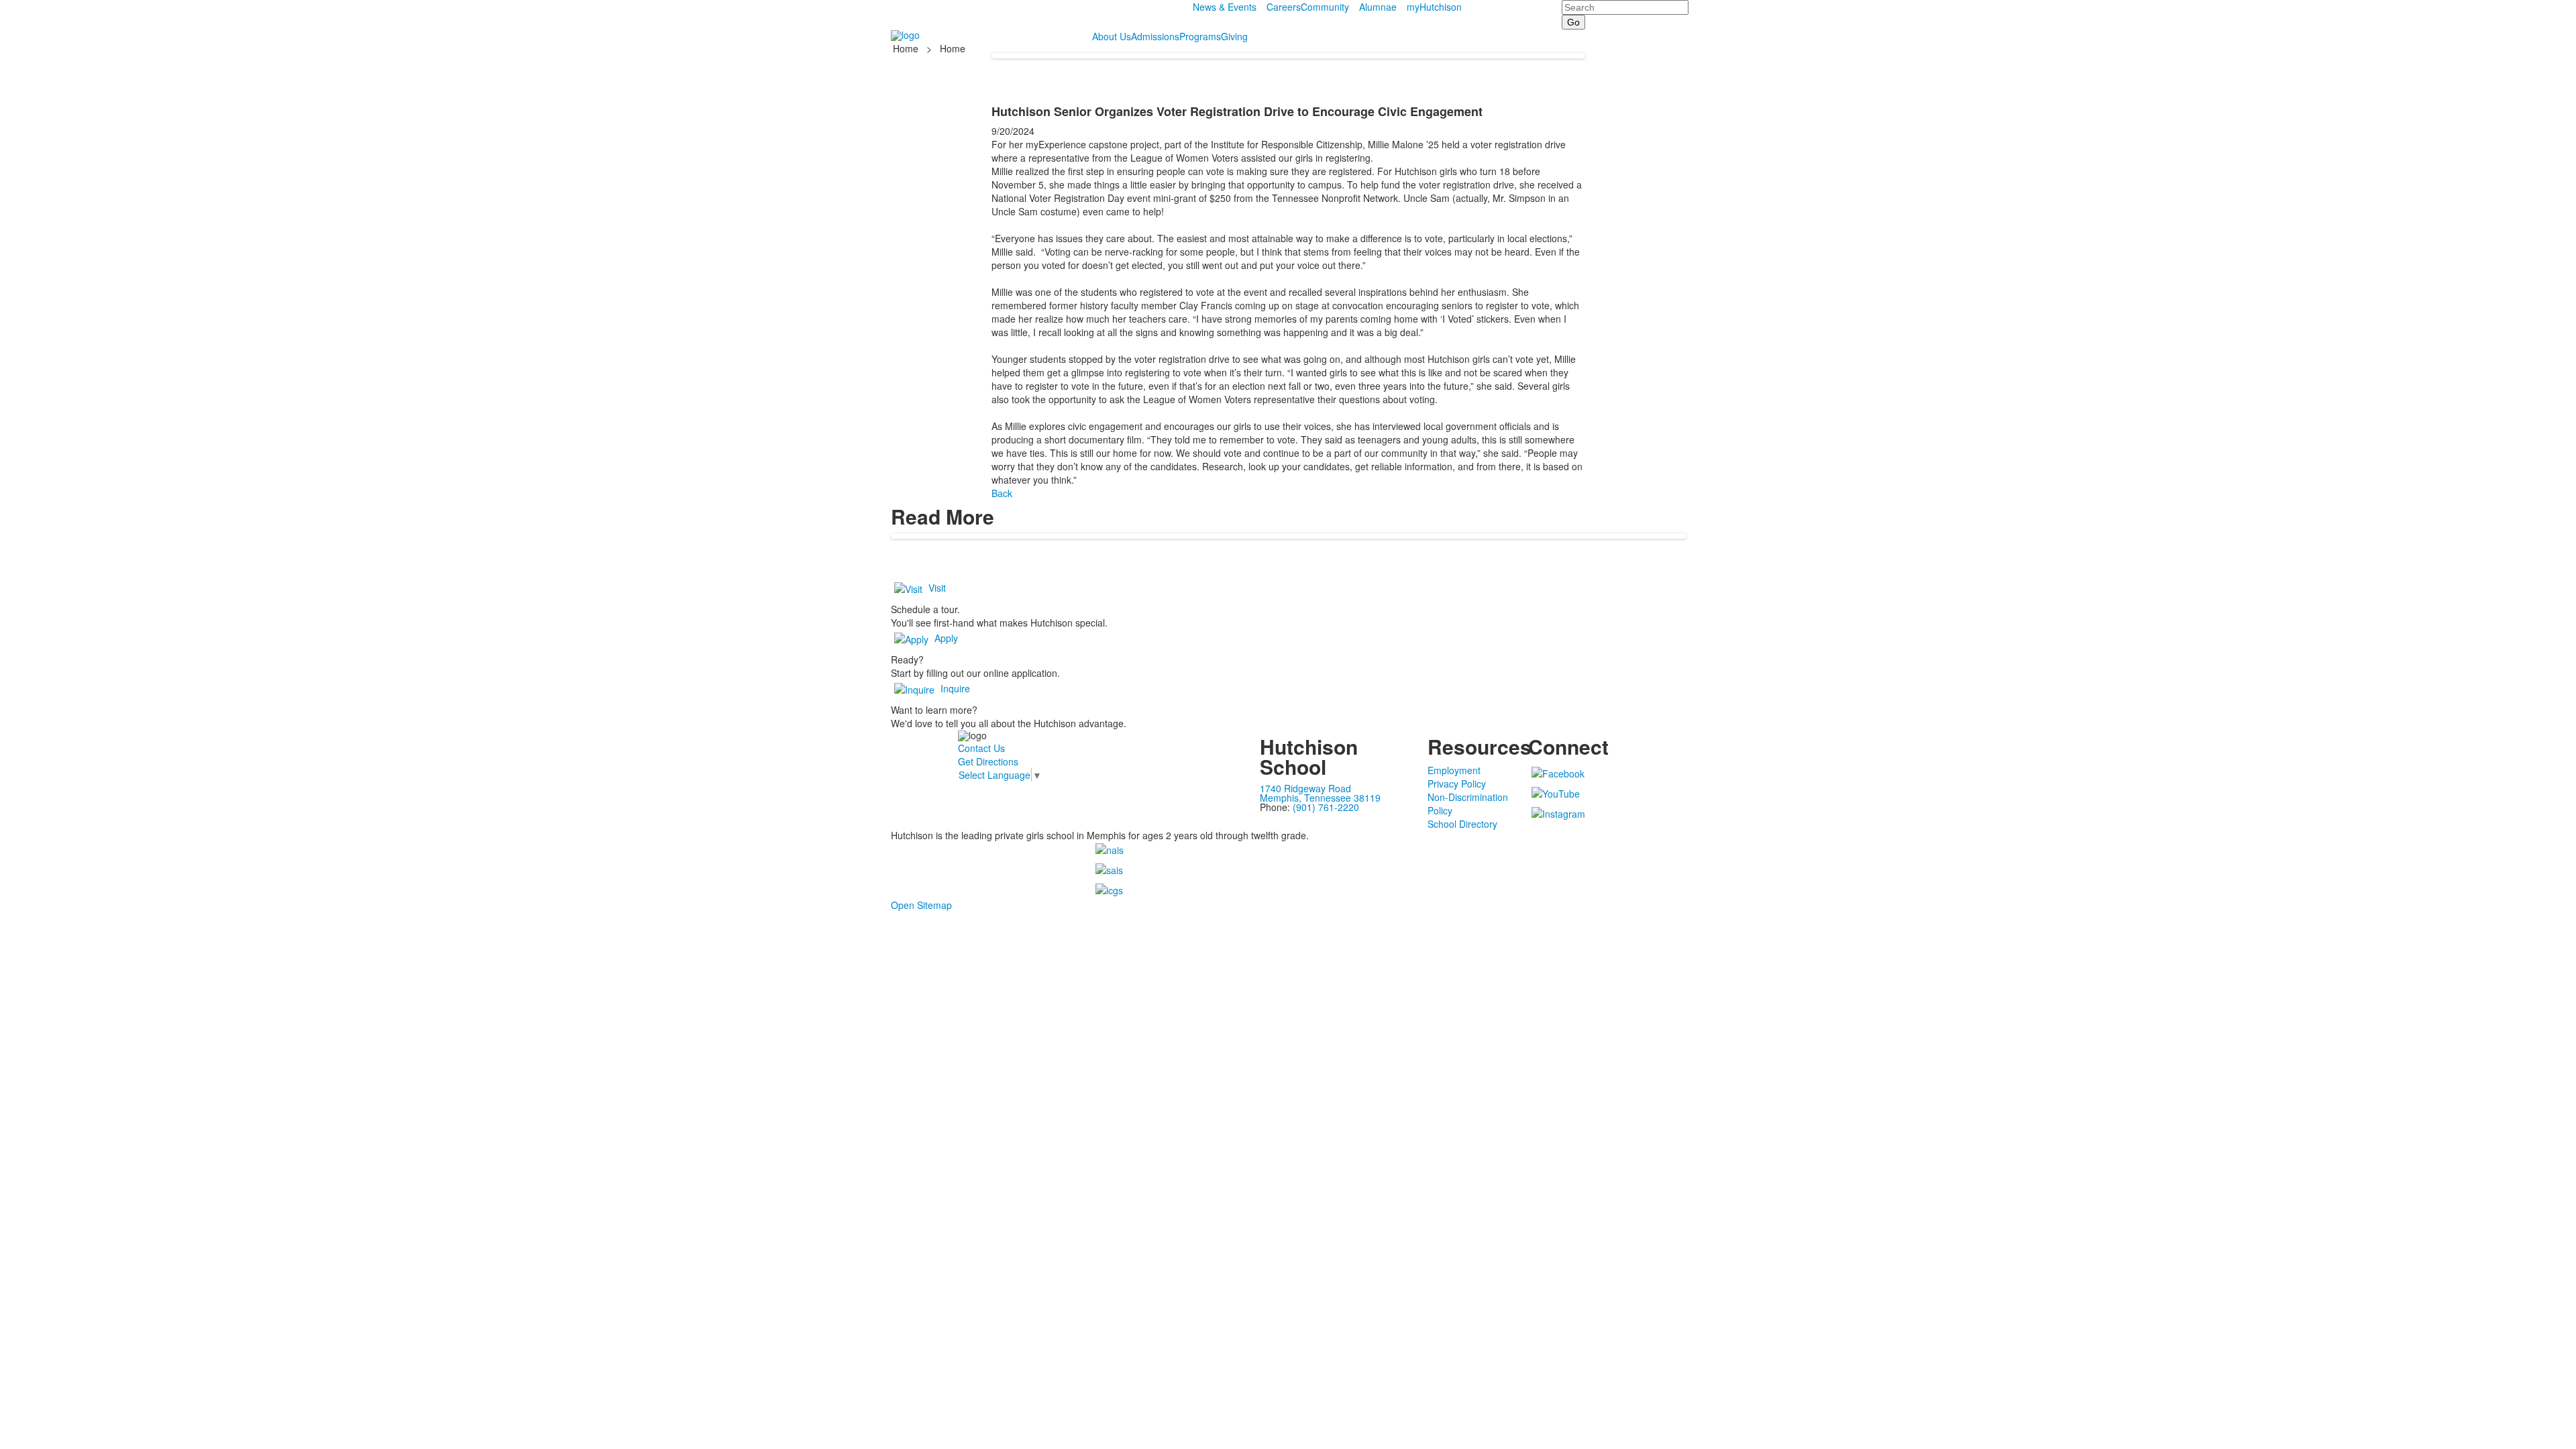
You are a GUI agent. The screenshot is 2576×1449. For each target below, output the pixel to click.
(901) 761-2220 (1326, 807)
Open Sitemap (921, 905)
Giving (1234, 36)
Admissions (1155, 36)
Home (907, 48)
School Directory (1462, 824)
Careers (1284, 7)
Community (1325, 7)
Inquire (955, 688)
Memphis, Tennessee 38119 (1320, 798)
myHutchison (1434, 7)
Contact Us (981, 748)
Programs (1200, 36)
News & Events (1225, 7)
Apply (946, 638)
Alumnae (1378, 7)
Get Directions (988, 761)
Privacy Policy (1457, 784)
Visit (937, 588)
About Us (1112, 36)
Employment (1454, 770)
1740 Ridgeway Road (1305, 788)
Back (1002, 493)
